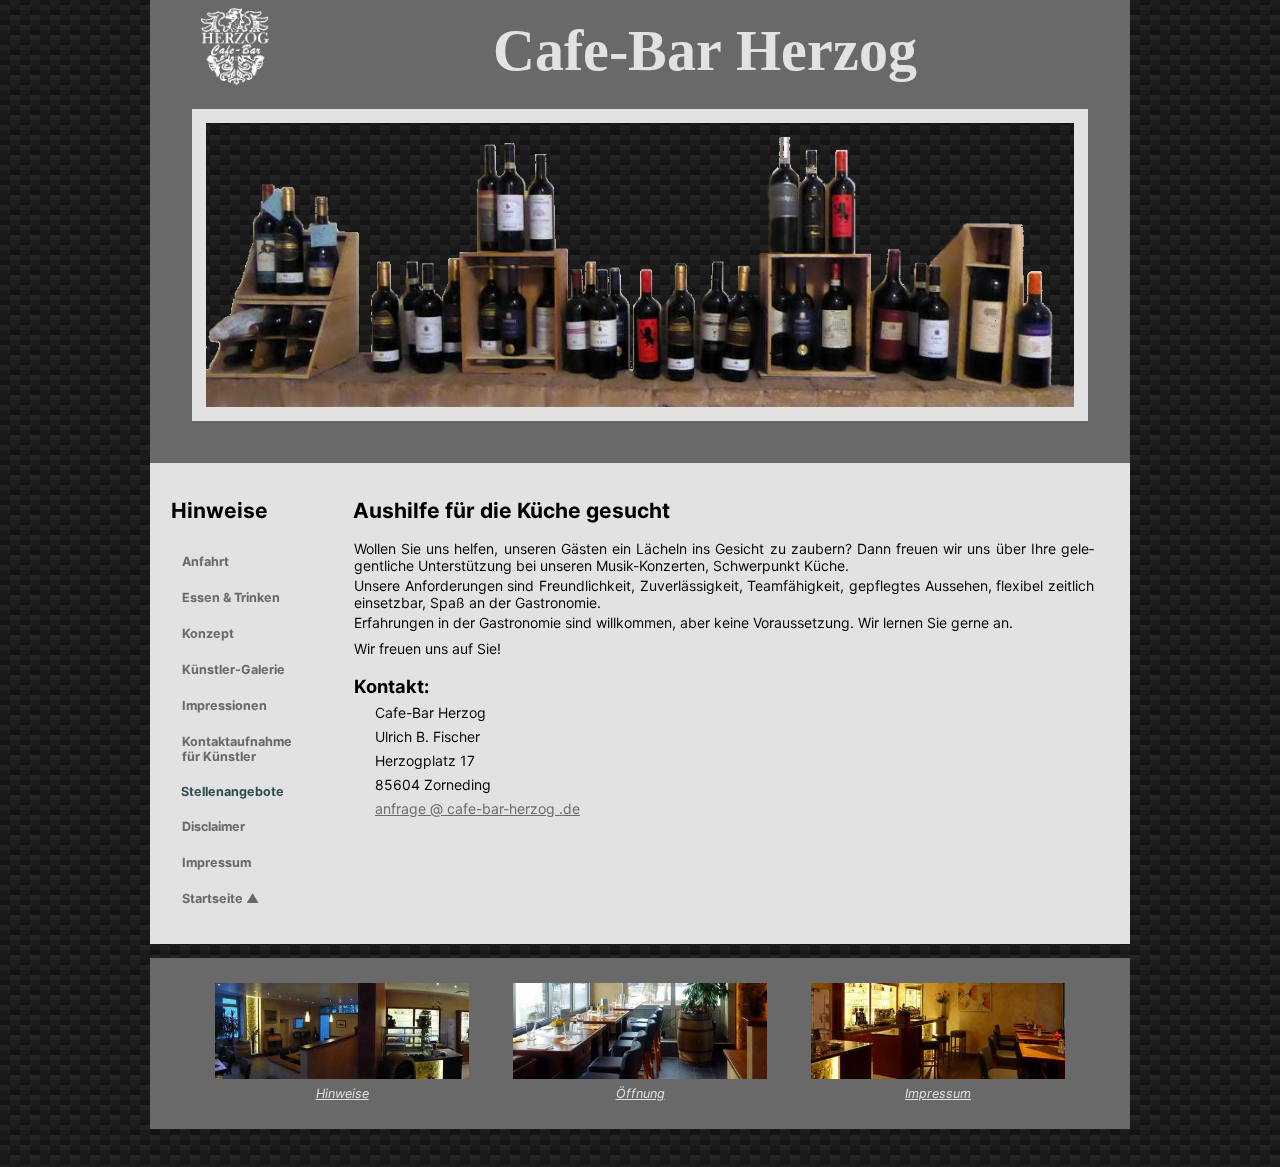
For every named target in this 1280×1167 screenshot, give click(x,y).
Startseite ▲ (220, 898)
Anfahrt (205, 561)
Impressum (216, 862)
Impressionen (224, 705)
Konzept (208, 633)
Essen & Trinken (231, 597)
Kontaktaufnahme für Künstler (237, 749)
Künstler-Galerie (233, 669)
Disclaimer (213, 826)
